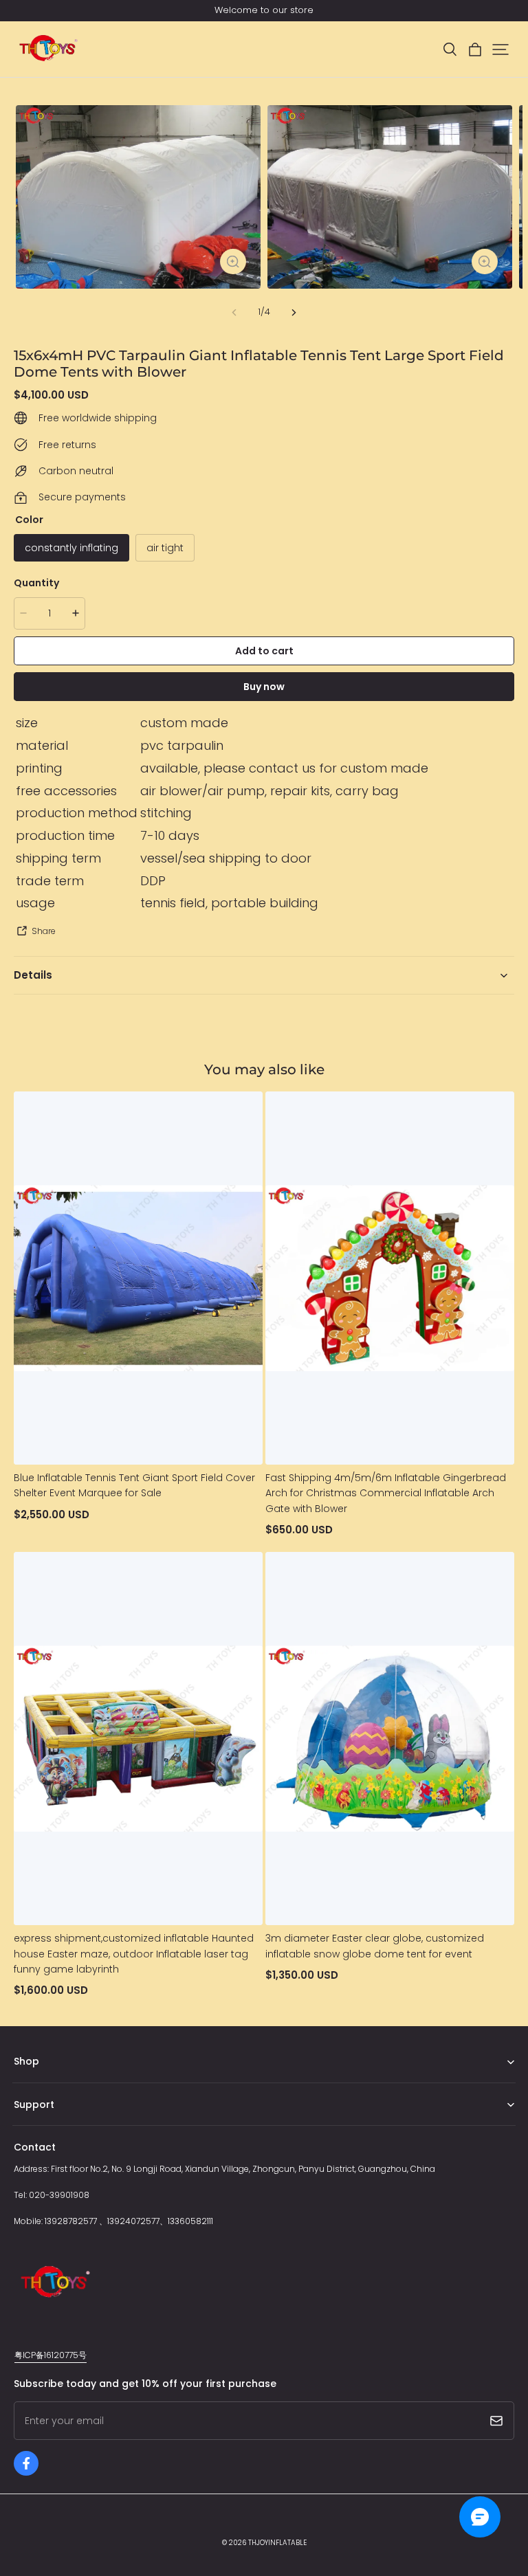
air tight (165, 548)
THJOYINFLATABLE (277, 2543)
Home (26, 2083)
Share (44, 931)
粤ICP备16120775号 (51, 2355)
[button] (450, 49)
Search (28, 2125)
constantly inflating (71, 548)
